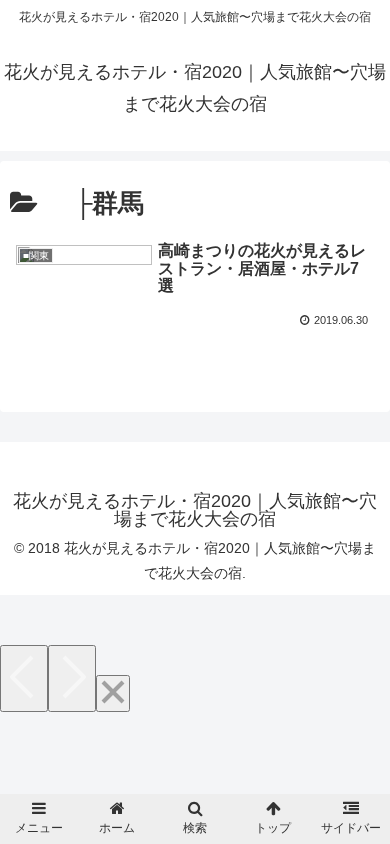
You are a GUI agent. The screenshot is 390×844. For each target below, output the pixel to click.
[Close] (113, 693)
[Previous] (24, 678)
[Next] (72, 678)
